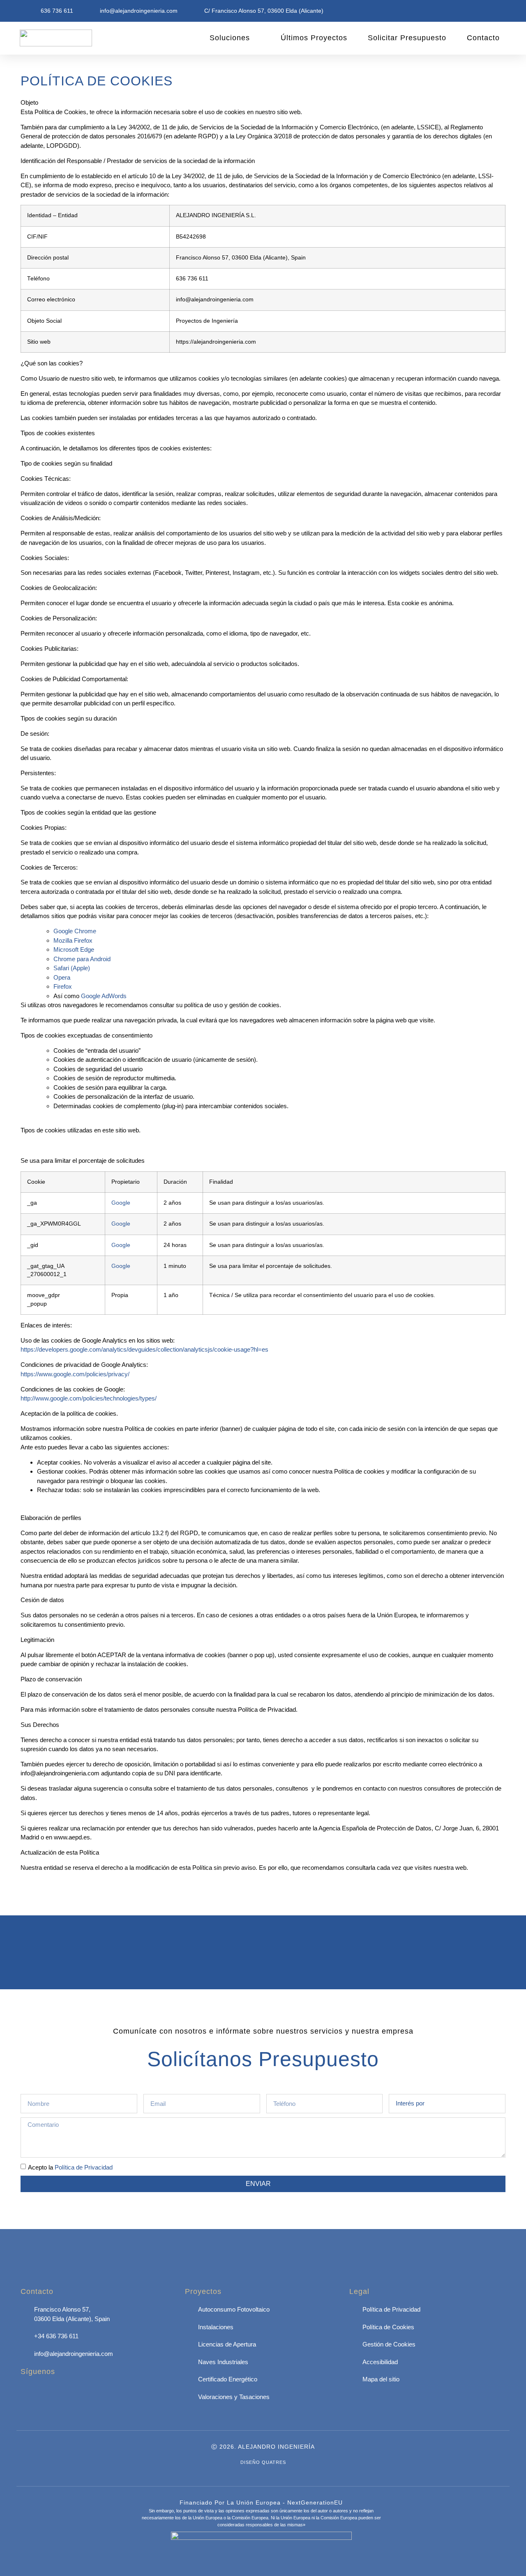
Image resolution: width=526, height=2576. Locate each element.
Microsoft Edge (74, 949)
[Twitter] (76, 2395)
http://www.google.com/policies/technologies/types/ (89, 1398)
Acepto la (70, 2167)
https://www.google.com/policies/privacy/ (75, 1374)
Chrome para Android (82, 959)
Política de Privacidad (84, 2167)
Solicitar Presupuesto (407, 38)
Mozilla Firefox (73, 940)
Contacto (483, 38)
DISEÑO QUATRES (263, 2462)
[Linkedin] (53, 2395)
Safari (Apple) (72, 968)
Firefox (63, 986)
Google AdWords (104, 996)
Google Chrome (75, 931)
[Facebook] (31, 2395)
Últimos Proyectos (314, 38)
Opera (62, 977)
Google (121, 1203)
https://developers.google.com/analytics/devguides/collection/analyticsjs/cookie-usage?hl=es (144, 1349)
